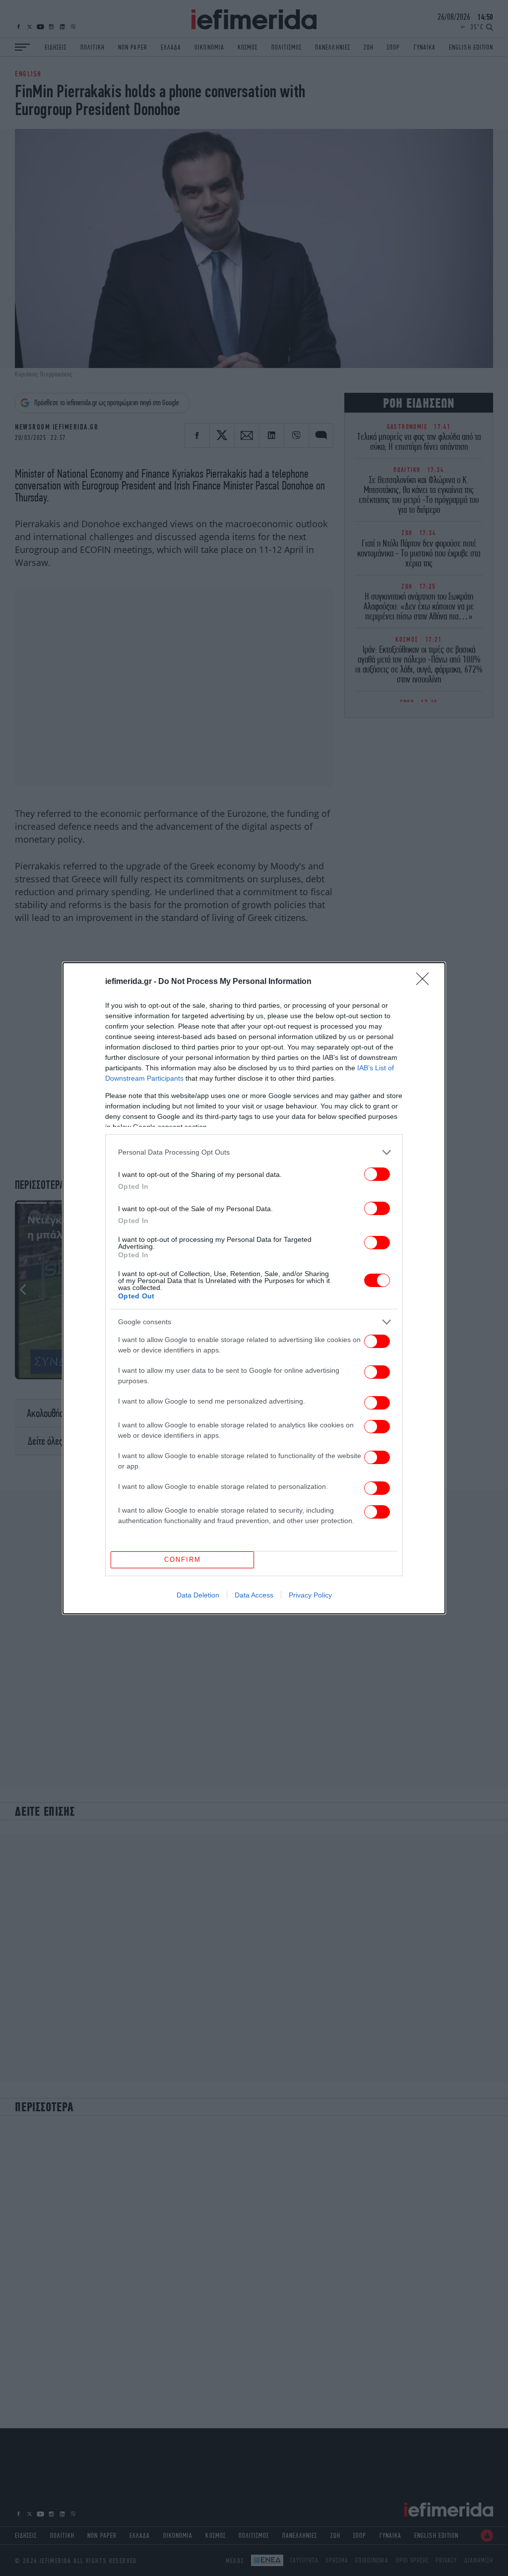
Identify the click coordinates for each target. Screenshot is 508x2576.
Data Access (254, 1595)
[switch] (377, 1174)
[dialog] (254, 1288)
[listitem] (254, 1152)
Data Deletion (198, 1595)
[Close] (426, 982)
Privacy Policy (310, 1595)
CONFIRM (183, 1560)
